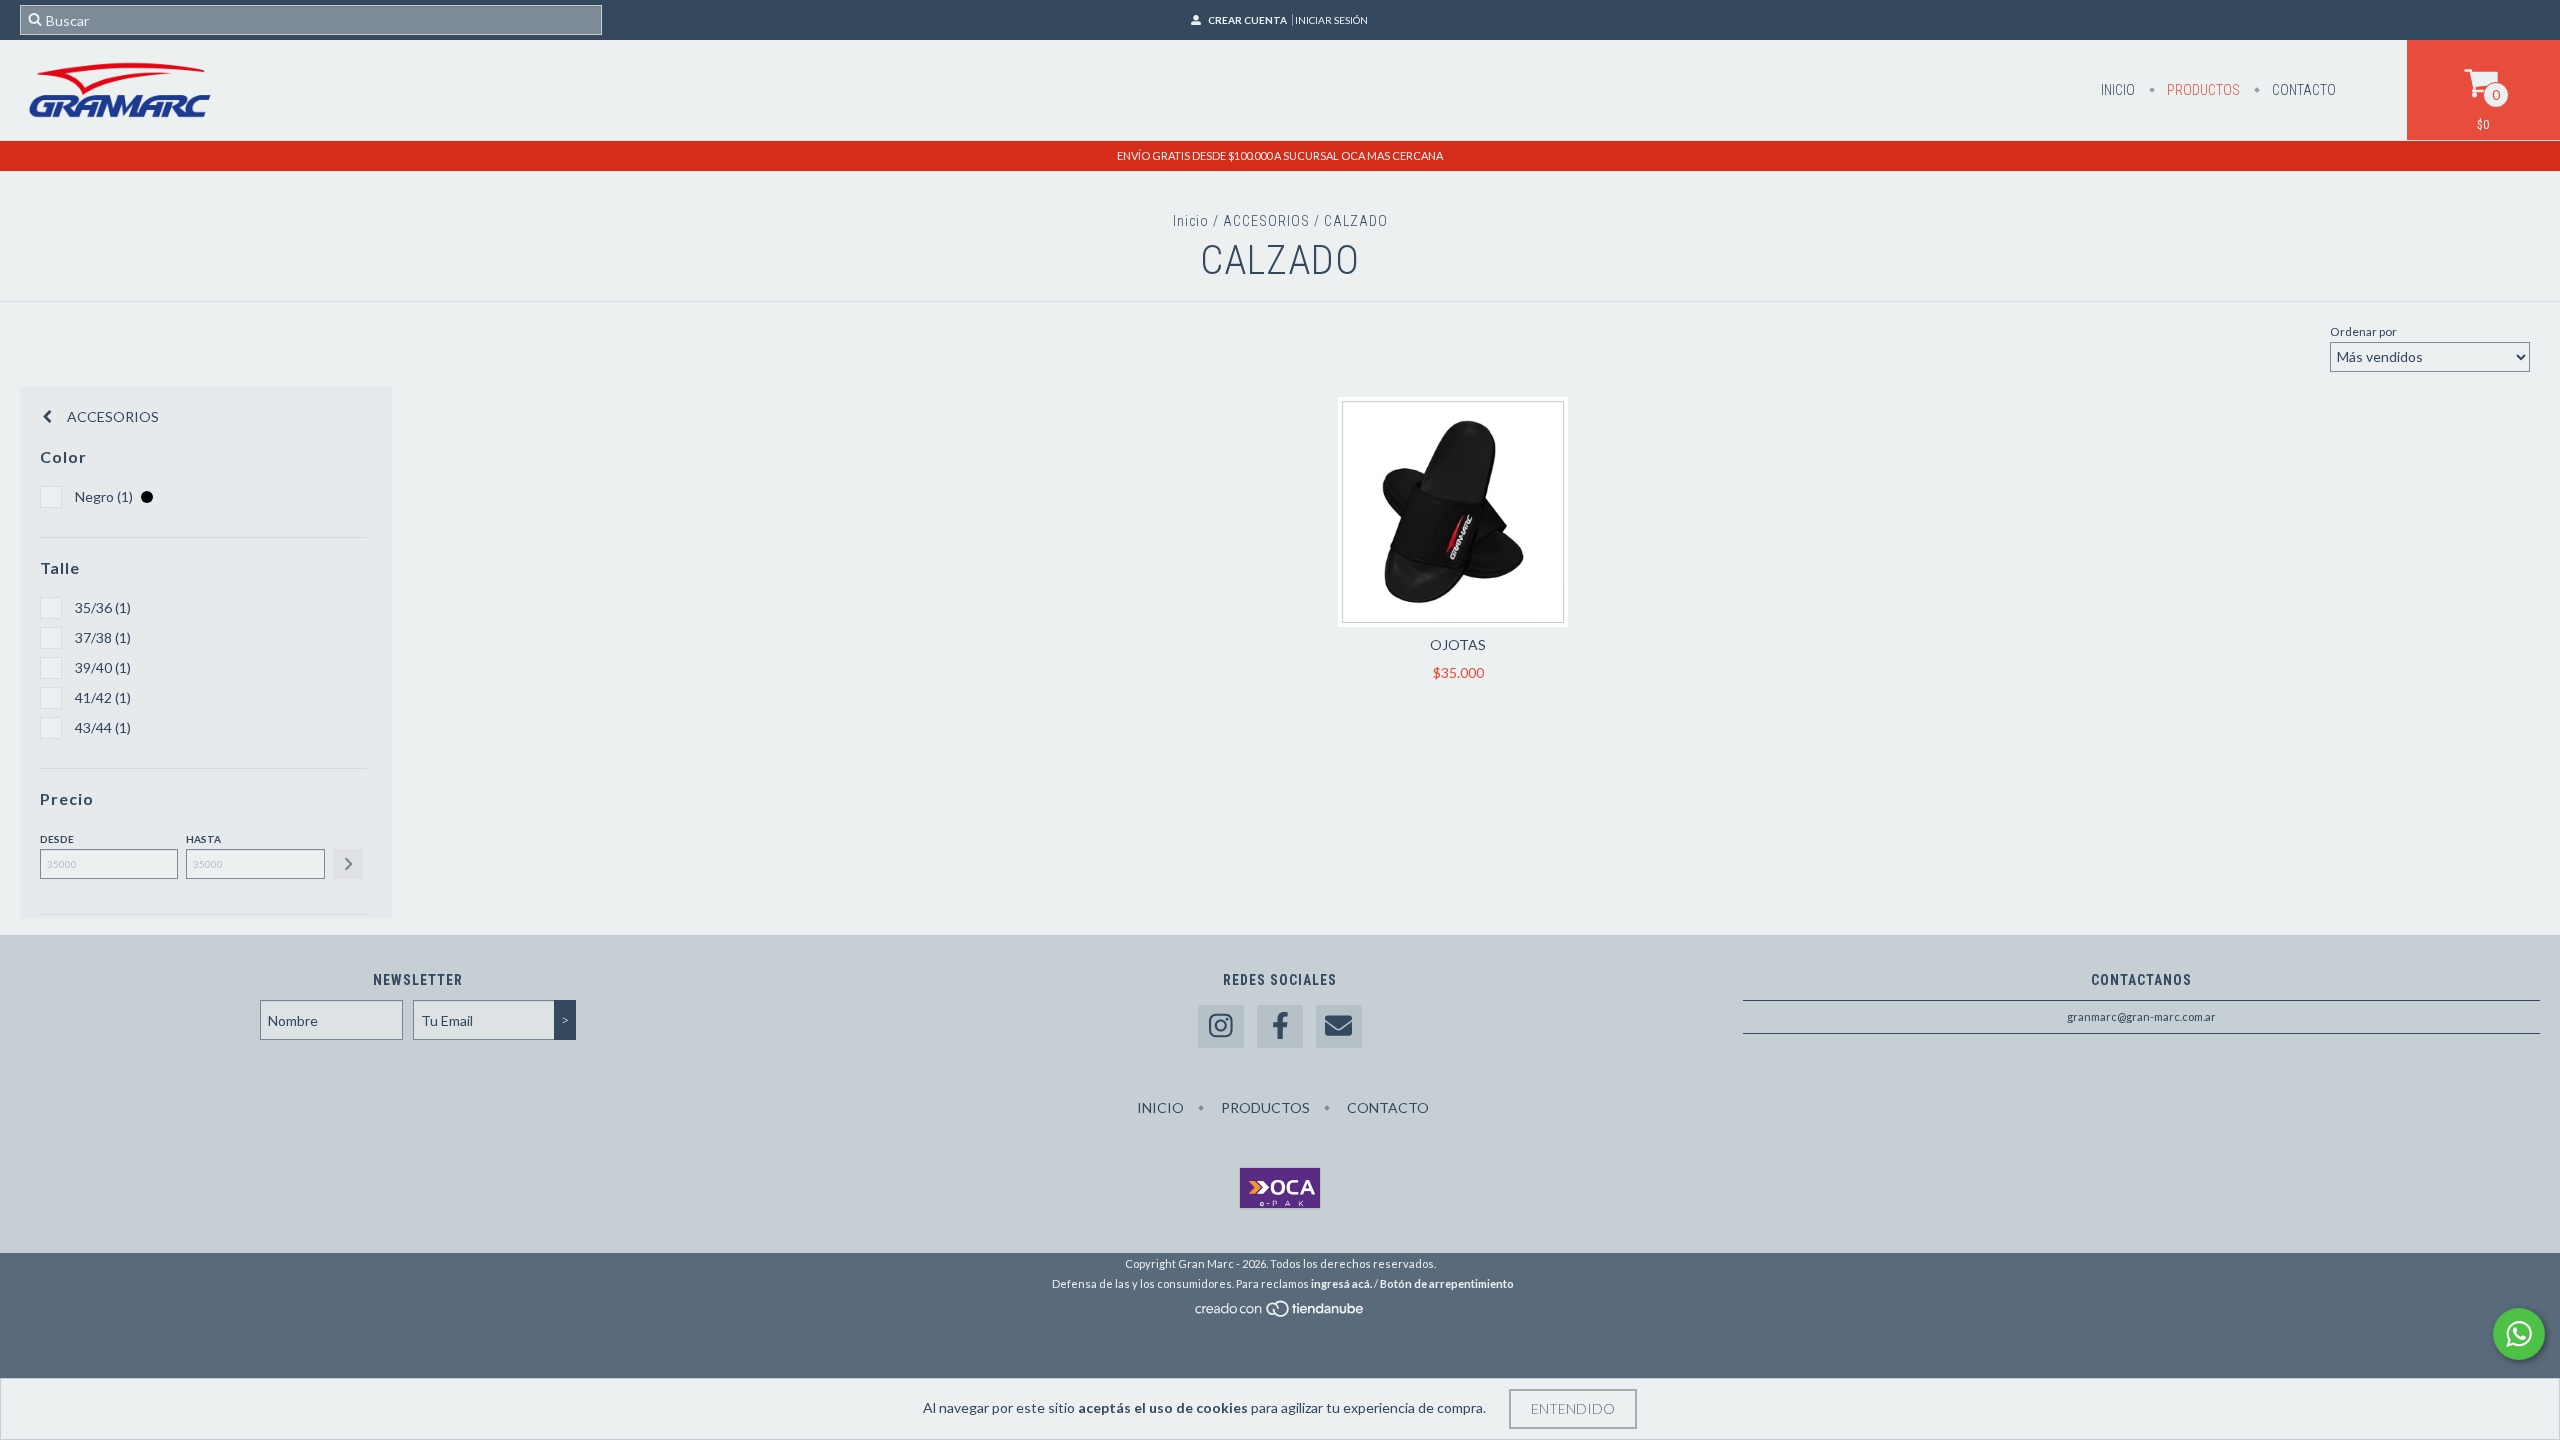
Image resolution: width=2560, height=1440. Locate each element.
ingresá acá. (1341, 1283)
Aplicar (348, 864)
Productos (2202, 90)
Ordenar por (2363, 331)
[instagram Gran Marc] (1221, 1026)
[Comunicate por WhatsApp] (2519, 1334)
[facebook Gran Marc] (1280, 1026)
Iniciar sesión (1331, 20)
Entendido (1573, 1408)
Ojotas (1458, 644)
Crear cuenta (1247, 20)
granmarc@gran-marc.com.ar (2141, 1016)
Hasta (203, 839)
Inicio (2118, 90)
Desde (57, 839)
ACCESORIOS (1266, 221)
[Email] (1339, 1026)
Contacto (2302, 90)
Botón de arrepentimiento (1447, 1283)
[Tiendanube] (1280, 1313)
